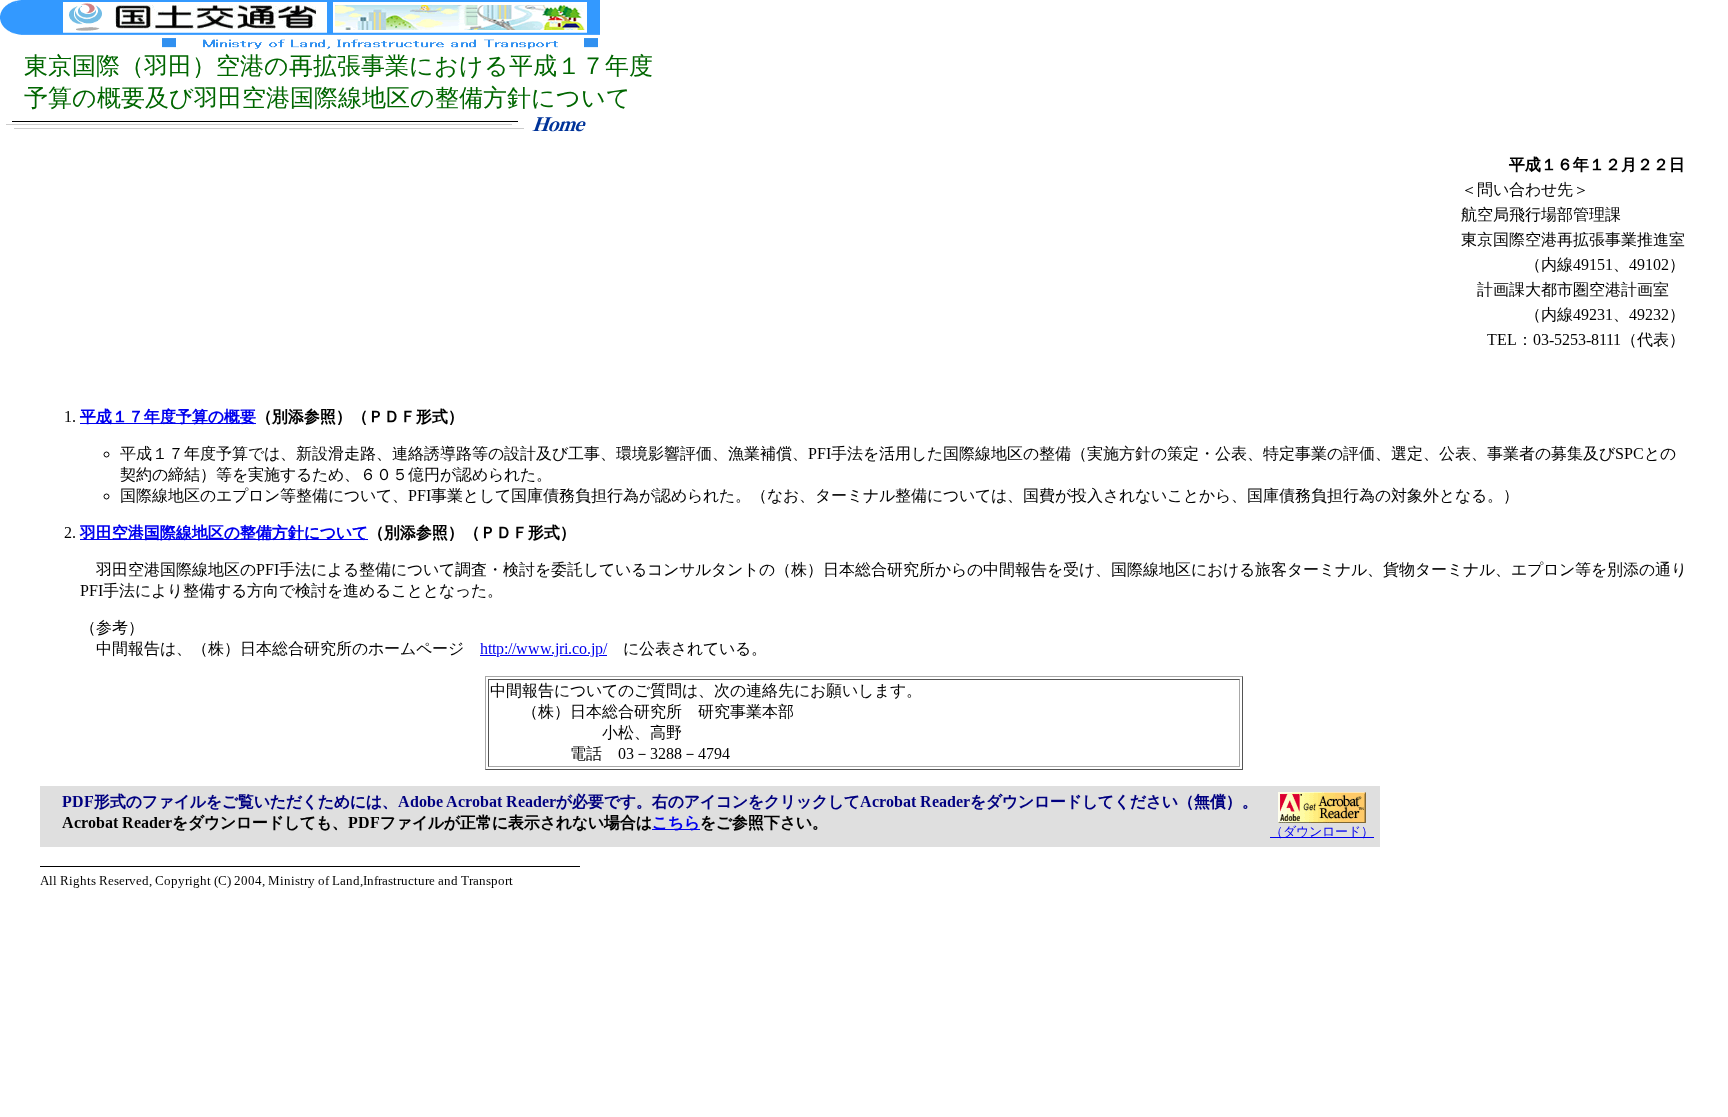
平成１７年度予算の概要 (168, 416)
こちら (676, 822)
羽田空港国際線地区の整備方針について (224, 532)
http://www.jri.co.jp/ (543, 648)
